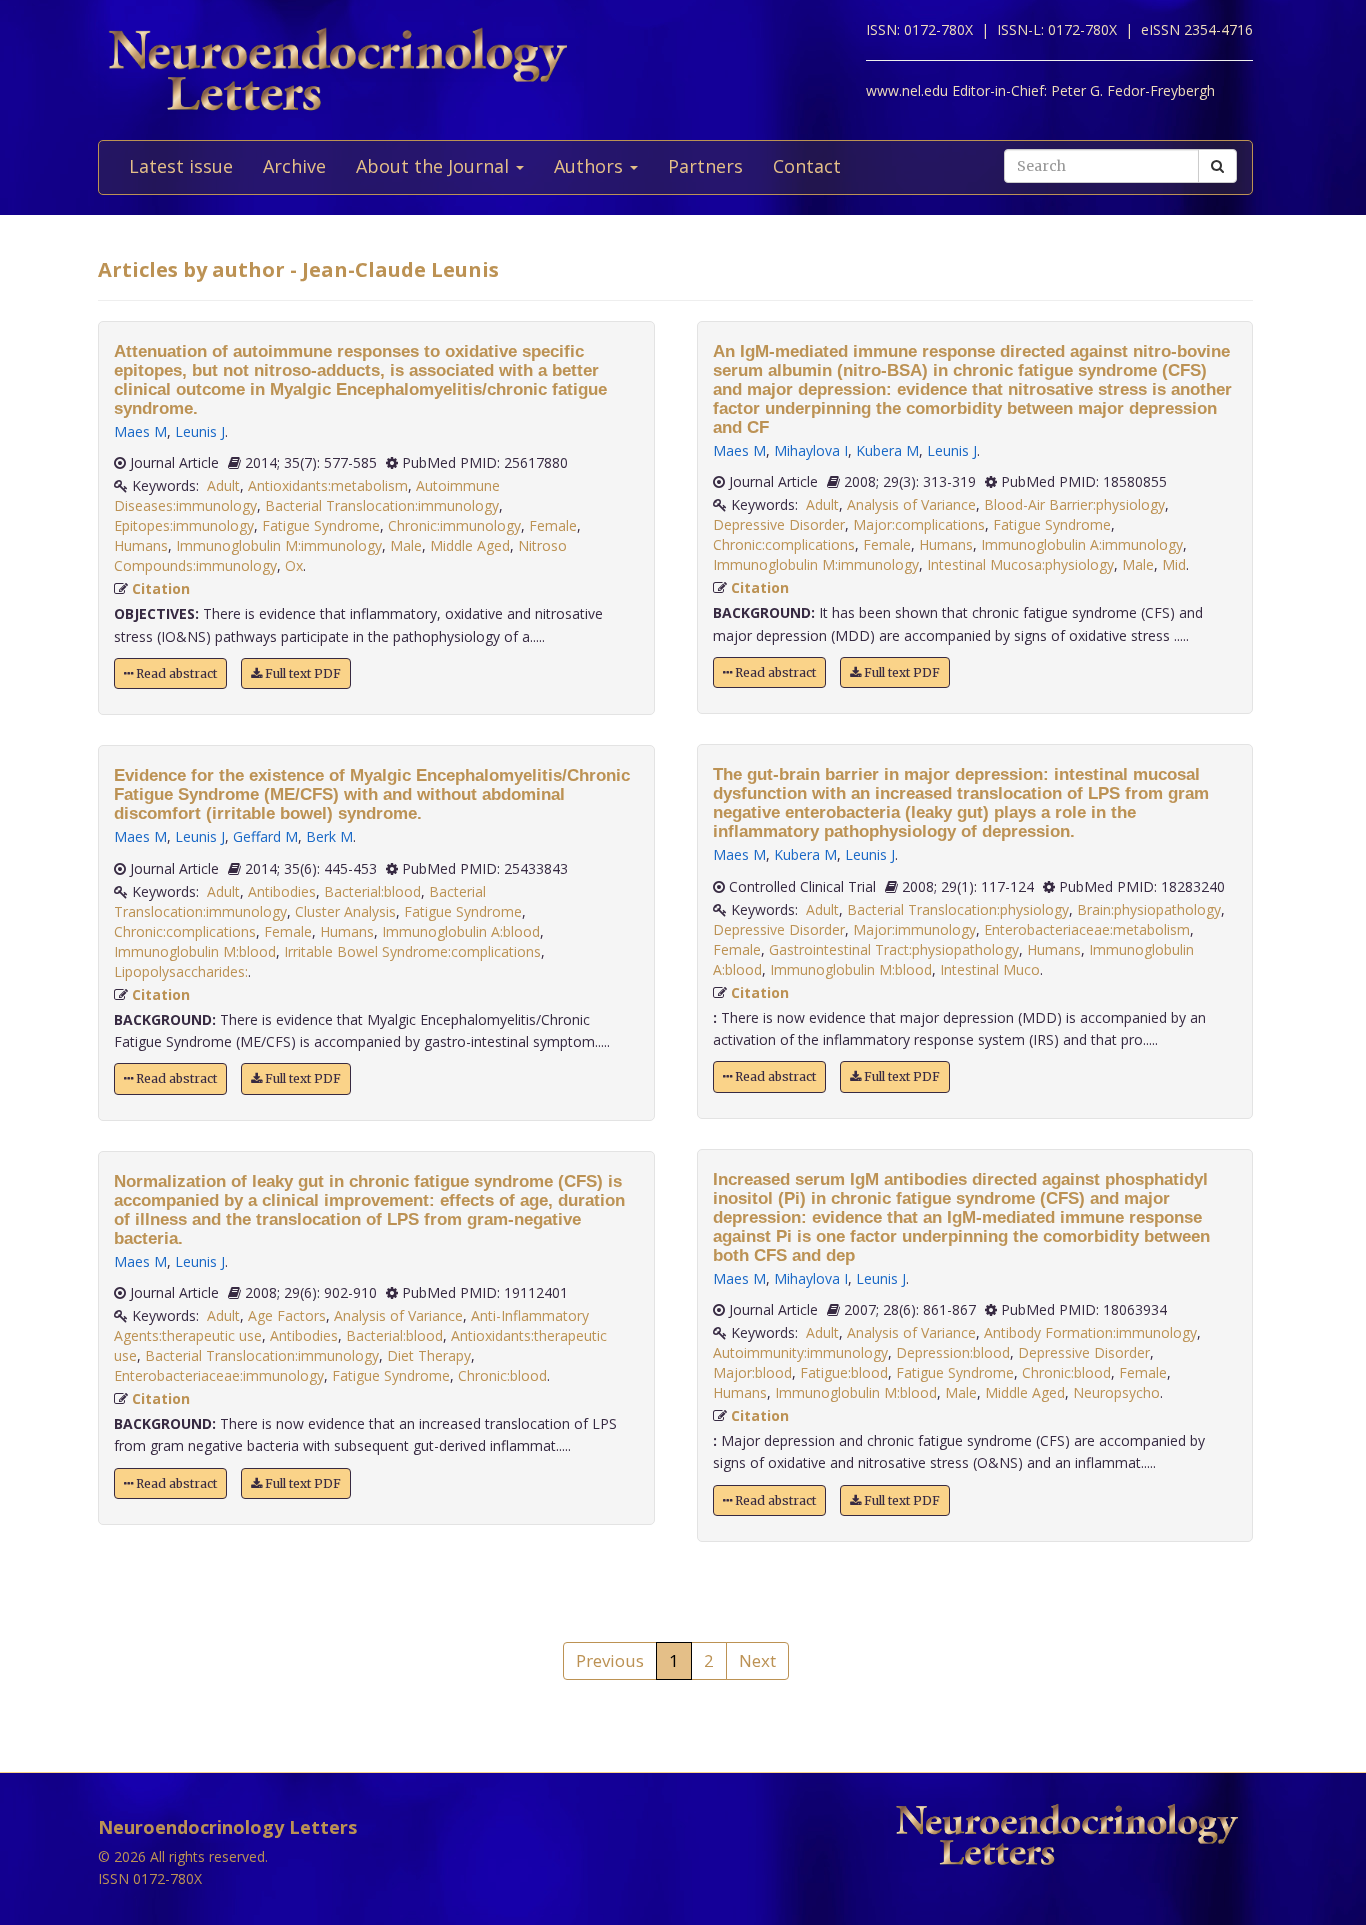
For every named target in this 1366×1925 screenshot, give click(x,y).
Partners (705, 166)
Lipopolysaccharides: (181, 971)
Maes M (140, 431)
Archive (294, 166)
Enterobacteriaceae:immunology (219, 1375)
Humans (141, 545)
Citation (161, 588)
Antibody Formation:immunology (1090, 1332)
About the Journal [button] (435, 166)
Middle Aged (470, 545)
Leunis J (200, 431)
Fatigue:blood (844, 1372)
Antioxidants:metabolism (328, 485)
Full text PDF (301, 673)
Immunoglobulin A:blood (461, 931)
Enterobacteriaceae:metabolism (1087, 929)
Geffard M (265, 836)
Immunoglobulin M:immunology (279, 545)
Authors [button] (591, 166)
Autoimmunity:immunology (800, 1352)
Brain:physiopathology (1149, 909)
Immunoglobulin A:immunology (1082, 544)
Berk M (329, 836)
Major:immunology (914, 929)
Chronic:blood (502, 1375)
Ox (294, 565)
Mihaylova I (811, 450)
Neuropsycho (1116, 1392)
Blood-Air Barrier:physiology (1074, 504)
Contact (807, 166)
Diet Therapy (429, 1355)
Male (406, 545)
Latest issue (181, 166)
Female (553, 525)
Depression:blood (953, 1352)
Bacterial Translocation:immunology (382, 505)
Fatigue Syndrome (321, 525)
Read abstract (175, 673)
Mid (1174, 564)
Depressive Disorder (779, 524)
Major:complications (919, 524)
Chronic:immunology (454, 525)
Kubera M (887, 450)
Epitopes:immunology (184, 525)
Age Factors (287, 1315)
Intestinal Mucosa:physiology (1020, 564)
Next (757, 1660)
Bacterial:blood (372, 891)
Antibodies (282, 891)
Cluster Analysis (345, 911)
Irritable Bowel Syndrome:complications (412, 951)
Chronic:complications (185, 931)
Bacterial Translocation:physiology (958, 909)
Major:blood (752, 1372)
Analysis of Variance (398, 1315)
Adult (223, 485)
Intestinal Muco (990, 969)
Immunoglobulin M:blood (195, 951)
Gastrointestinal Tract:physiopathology (894, 949)
